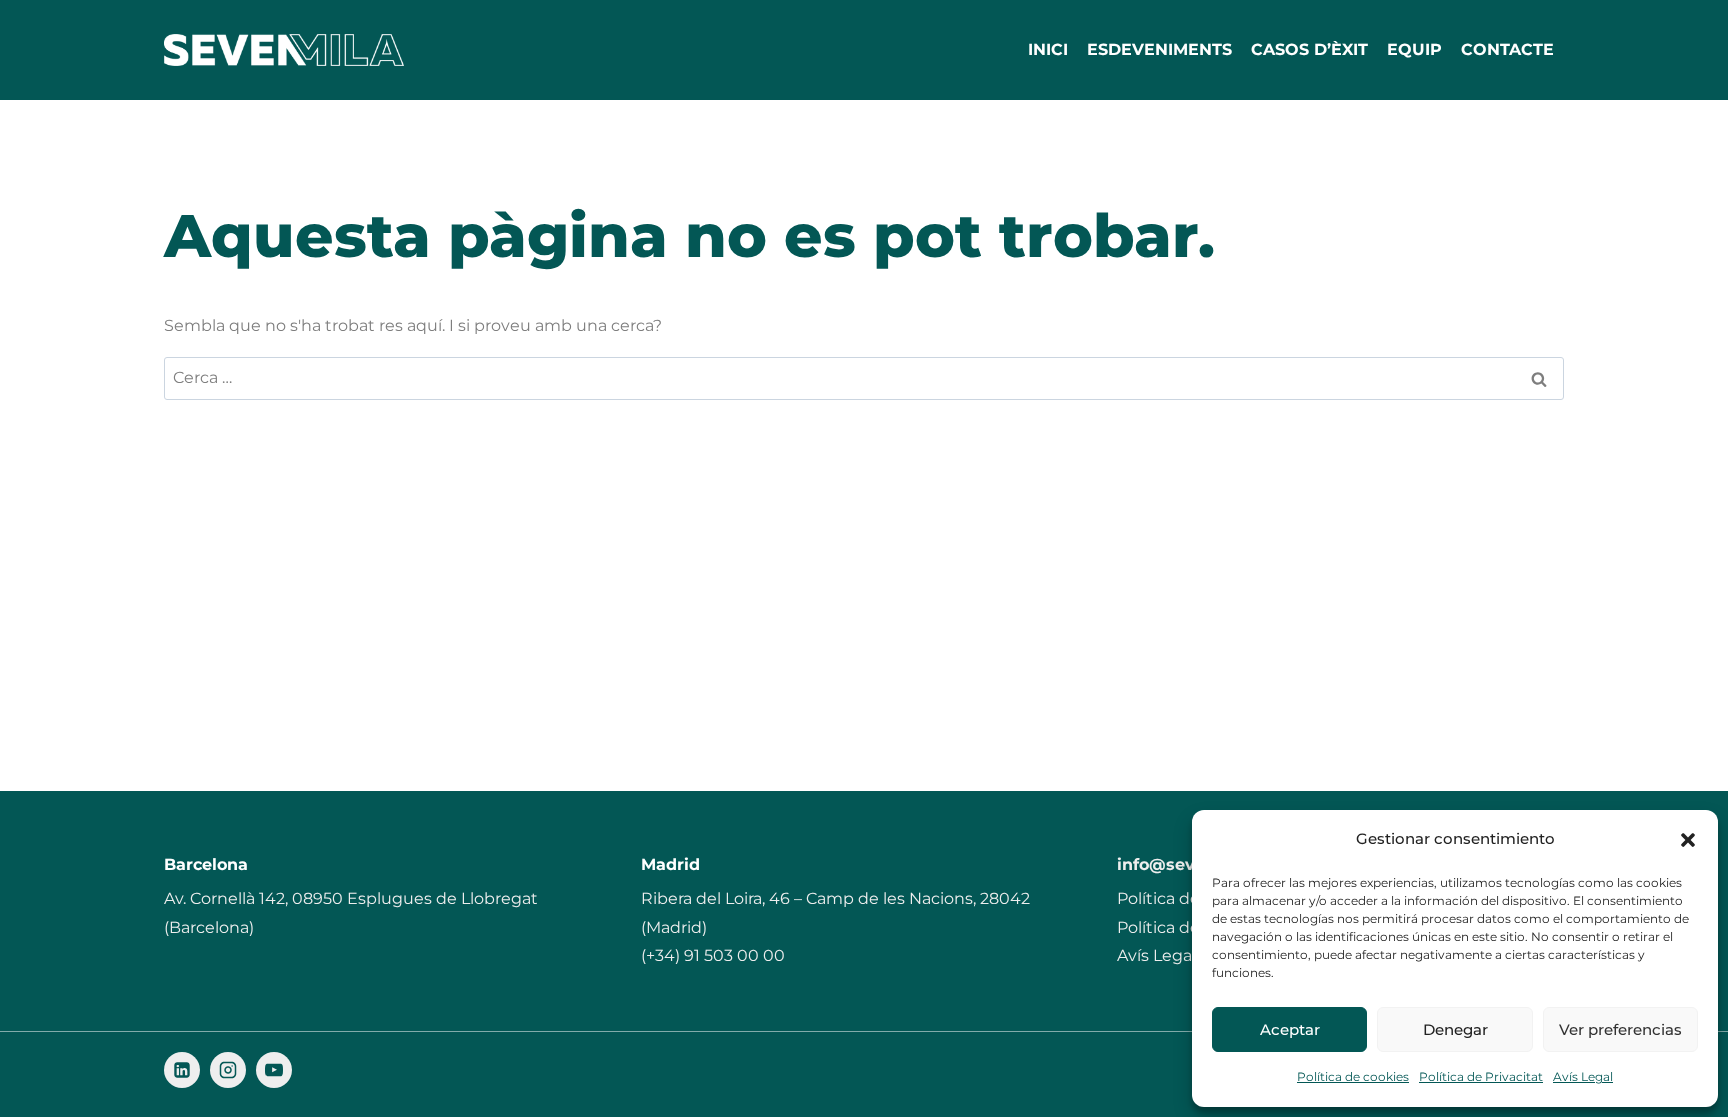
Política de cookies (1353, 1076)
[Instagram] (228, 1070)
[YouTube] (274, 1070)
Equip (1414, 49)
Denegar (1455, 1029)
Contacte (1507, 49)
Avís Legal (1583, 1076)
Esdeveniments (1159, 49)
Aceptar (1290, 1029)
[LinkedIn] (182, 1070)
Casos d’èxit (1309, 49)
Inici (1048, 49)
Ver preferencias (1620, 1029)
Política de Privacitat (1481, 1076)
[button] (1688, 840)
